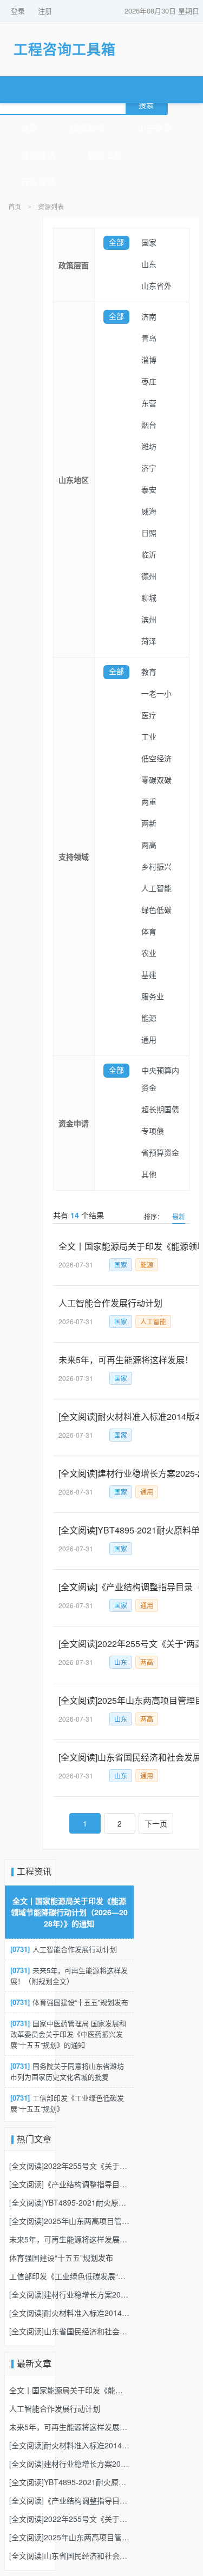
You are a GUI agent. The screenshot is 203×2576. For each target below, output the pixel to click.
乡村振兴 (156, 867)
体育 (149, 932)
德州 (149, 577)
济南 (149, 317)
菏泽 (149, 642)
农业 (149, 954)
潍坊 (149, 447)
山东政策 (155, 128)
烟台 (149, 425)
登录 (18, 11)
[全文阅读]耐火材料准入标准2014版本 (69, 2313)
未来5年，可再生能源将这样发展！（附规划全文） (69, 1976)
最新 (179, 1216)
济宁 (149, 469)
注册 (45, 11)
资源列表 (51, 207)
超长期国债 (160, 1110)
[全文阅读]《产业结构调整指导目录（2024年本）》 (69, 2184)
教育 (149, 672)
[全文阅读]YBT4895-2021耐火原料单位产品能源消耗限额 (69, 2202)
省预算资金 (160, 1153)
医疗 (149, 716)
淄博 (149, 360)
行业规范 (38, 182)
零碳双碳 (156, 781)
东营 (149, 404)
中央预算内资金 (160, 1080)
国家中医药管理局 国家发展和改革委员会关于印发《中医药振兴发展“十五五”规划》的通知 (68, 2034)
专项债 (153, 1131)
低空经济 (156, 759)
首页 (29, 128)
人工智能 (156, 889)
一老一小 (156, 694)
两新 (149, 824)
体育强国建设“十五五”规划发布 (69, 2002)
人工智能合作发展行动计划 (64, 1949)
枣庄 (149, 382)
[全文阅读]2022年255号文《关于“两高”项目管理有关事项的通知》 (69, 2166)
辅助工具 (105, 155)
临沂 (149, 555)
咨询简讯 (38, 155)
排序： (154, 1216)
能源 (149, 1018)
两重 (149, 802)
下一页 (156, 1823)
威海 (149, 512)
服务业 (153, 997)
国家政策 (88, 128)
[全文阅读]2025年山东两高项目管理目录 (69, 2221)
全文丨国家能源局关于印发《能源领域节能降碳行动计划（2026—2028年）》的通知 (69, 1912)
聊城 (149, 598)
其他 (149, 1175)
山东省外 (156, 286)
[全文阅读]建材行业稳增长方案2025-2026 (69, 2294)
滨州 (149, 620)
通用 (149, 1040)
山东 (149, 265)
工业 (149, 737)
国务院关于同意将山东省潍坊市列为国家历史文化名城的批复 (67, 2071)
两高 (149, 845)
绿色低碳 (156, 910)
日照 (149, 533)
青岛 (149, 339)
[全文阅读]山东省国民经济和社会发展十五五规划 (69, 2331)
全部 (116, 243)
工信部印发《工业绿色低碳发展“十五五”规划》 (67, 2103)
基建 (149, 975)
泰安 (149, 490)
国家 (149, 243)
